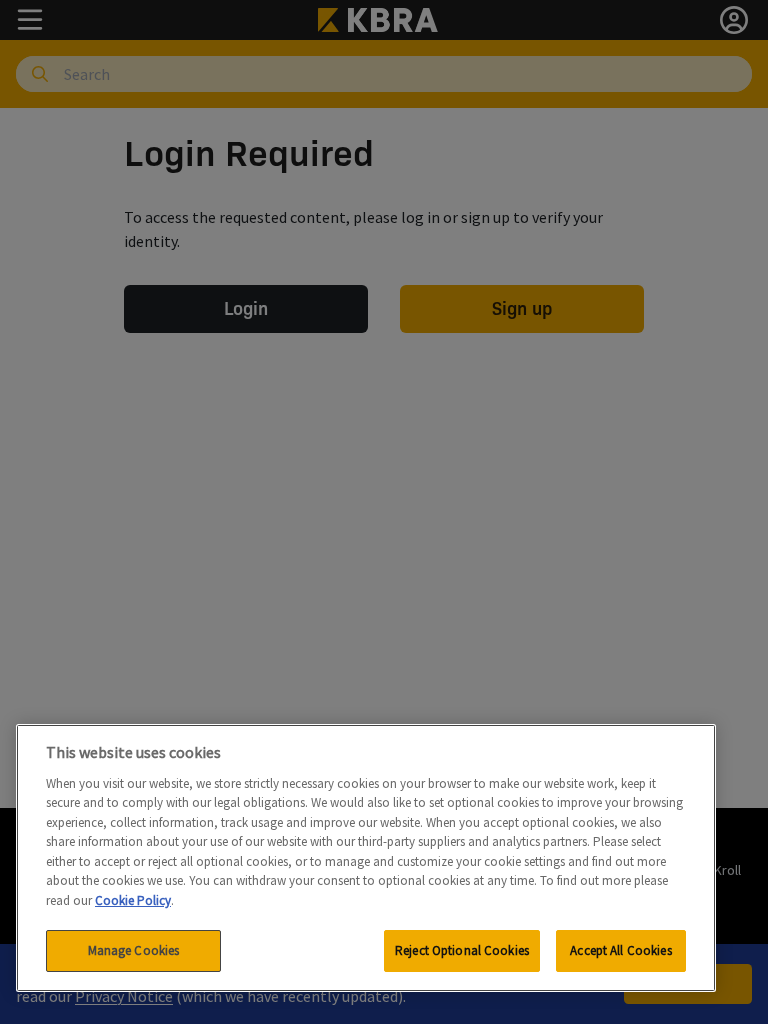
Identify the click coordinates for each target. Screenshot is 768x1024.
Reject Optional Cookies (462, 950)
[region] (366, 858)
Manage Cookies (134, 950)
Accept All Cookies (620, 950)
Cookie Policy (133, 900)
